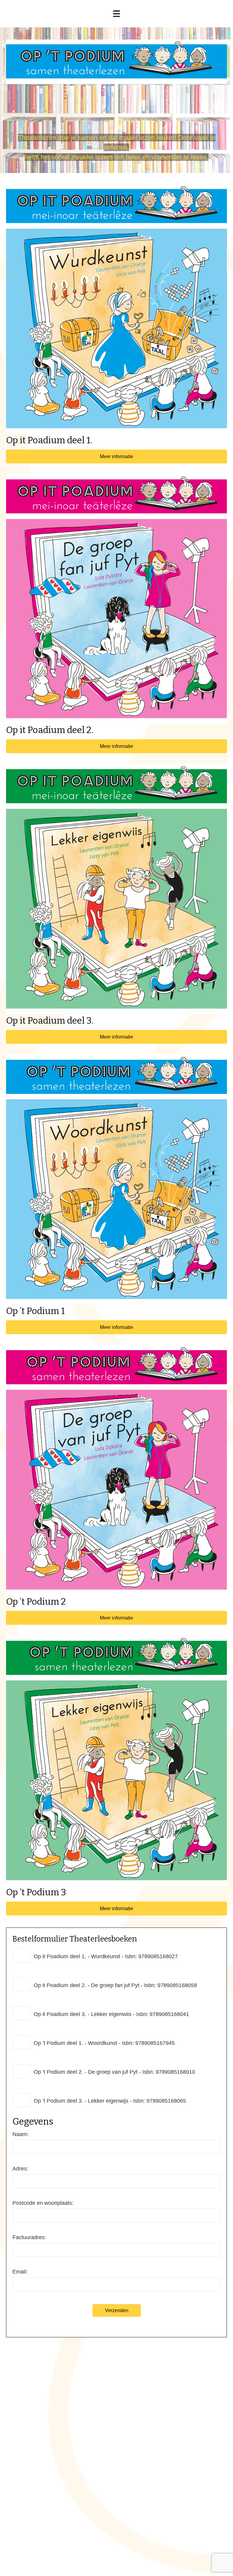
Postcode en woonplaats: (43, 2203)
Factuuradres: (29, 2237)
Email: (20, 2272)
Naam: (20, 2134)
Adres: (20, 2169)
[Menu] (116, 14)
